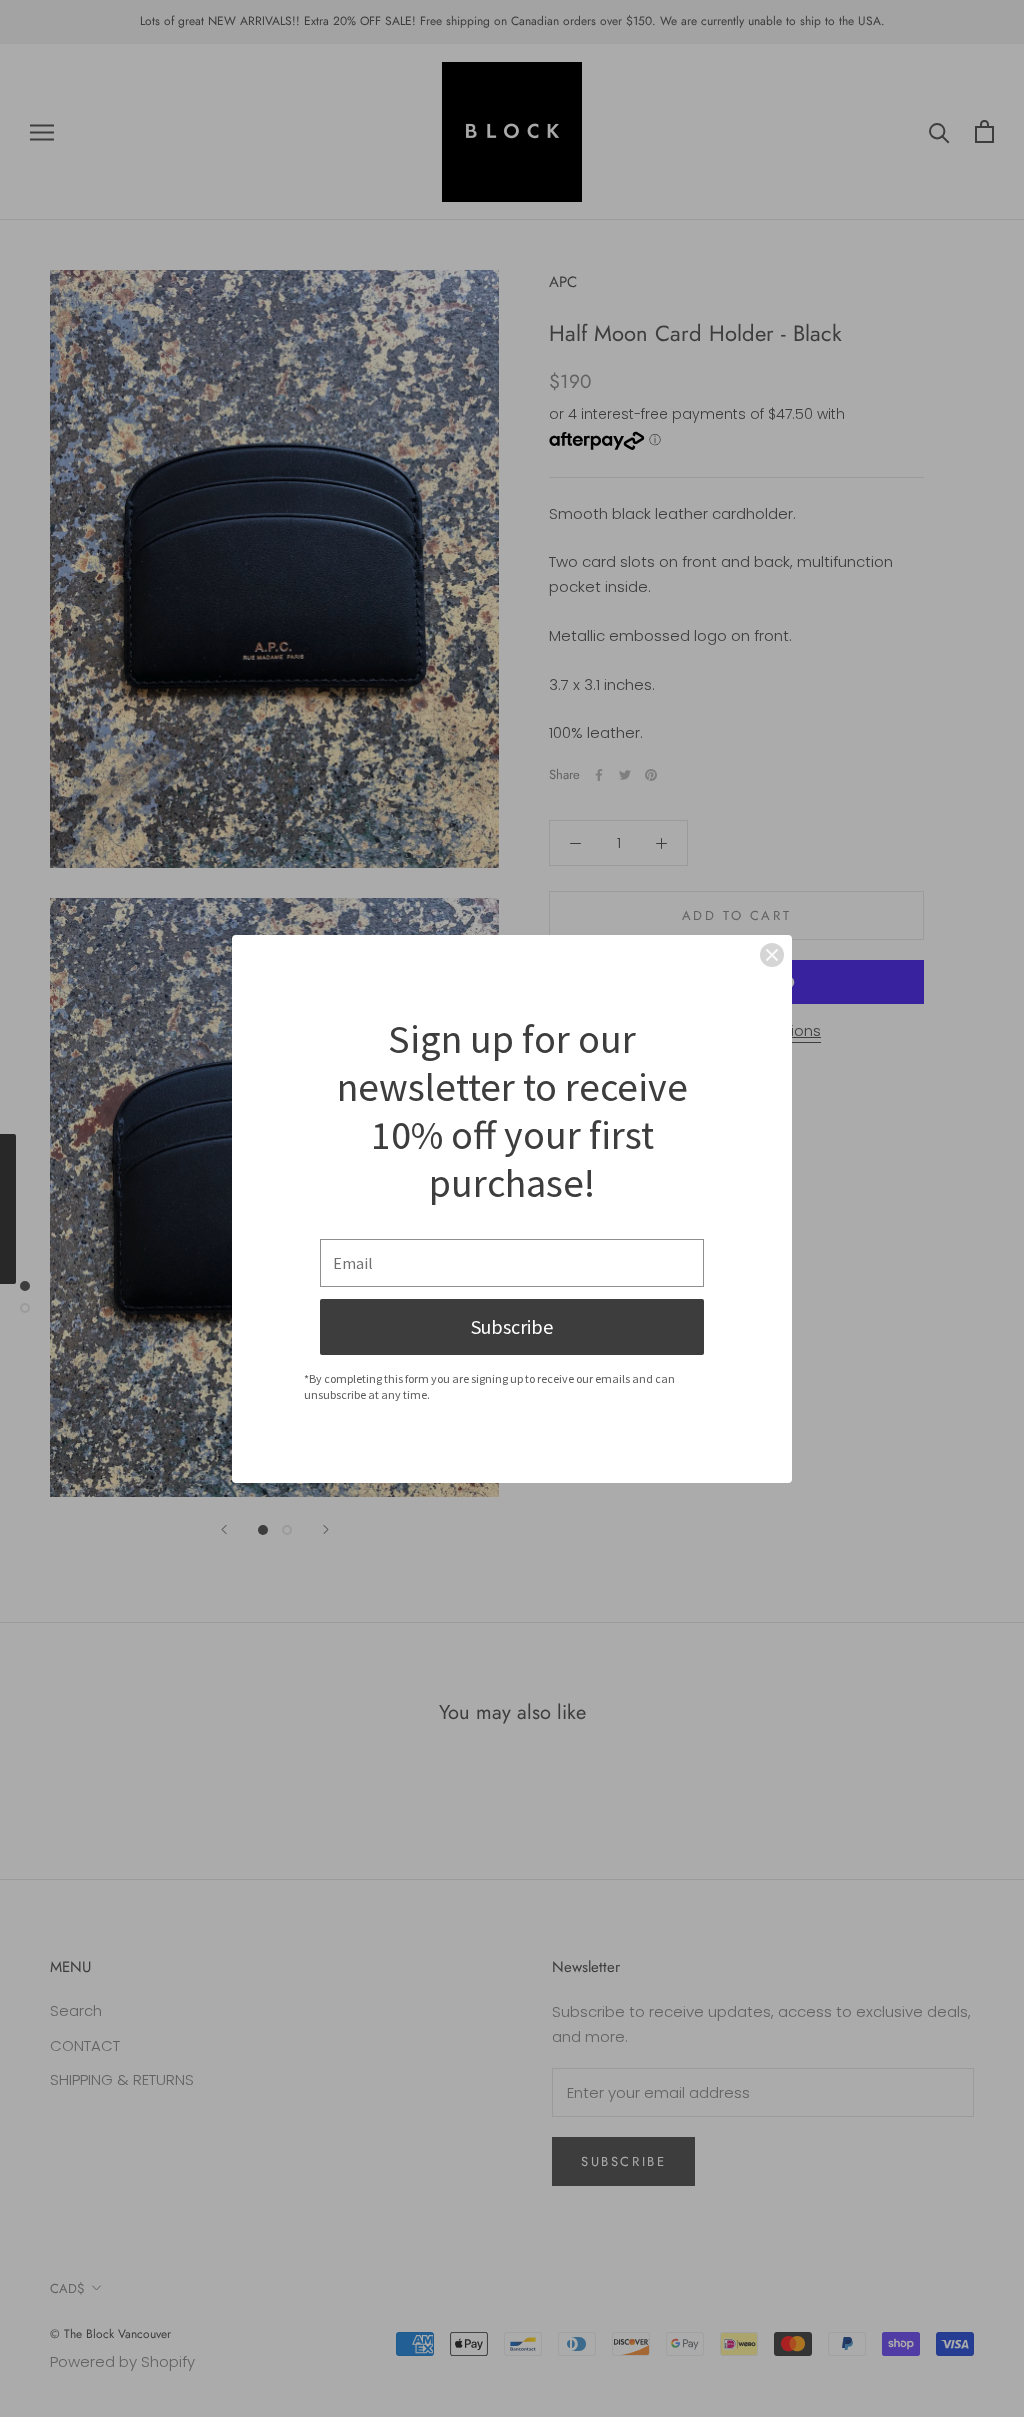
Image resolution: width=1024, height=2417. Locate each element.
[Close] (772, 955)
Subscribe (512, 1326)
